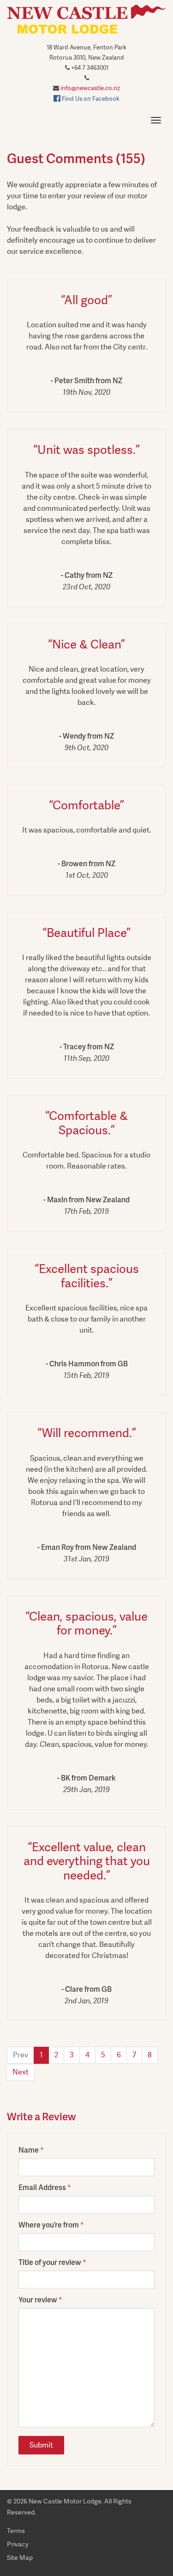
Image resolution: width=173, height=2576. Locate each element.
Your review (38, 2299)
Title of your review (50, 2262)
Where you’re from (49, 2224)
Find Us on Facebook (90, 99)
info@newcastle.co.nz (90, 88)
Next (21, 2072)
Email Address (42, 2187)
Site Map (20, 2558)
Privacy (18, 2544)
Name (29, 2150)
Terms (16, 2531)
